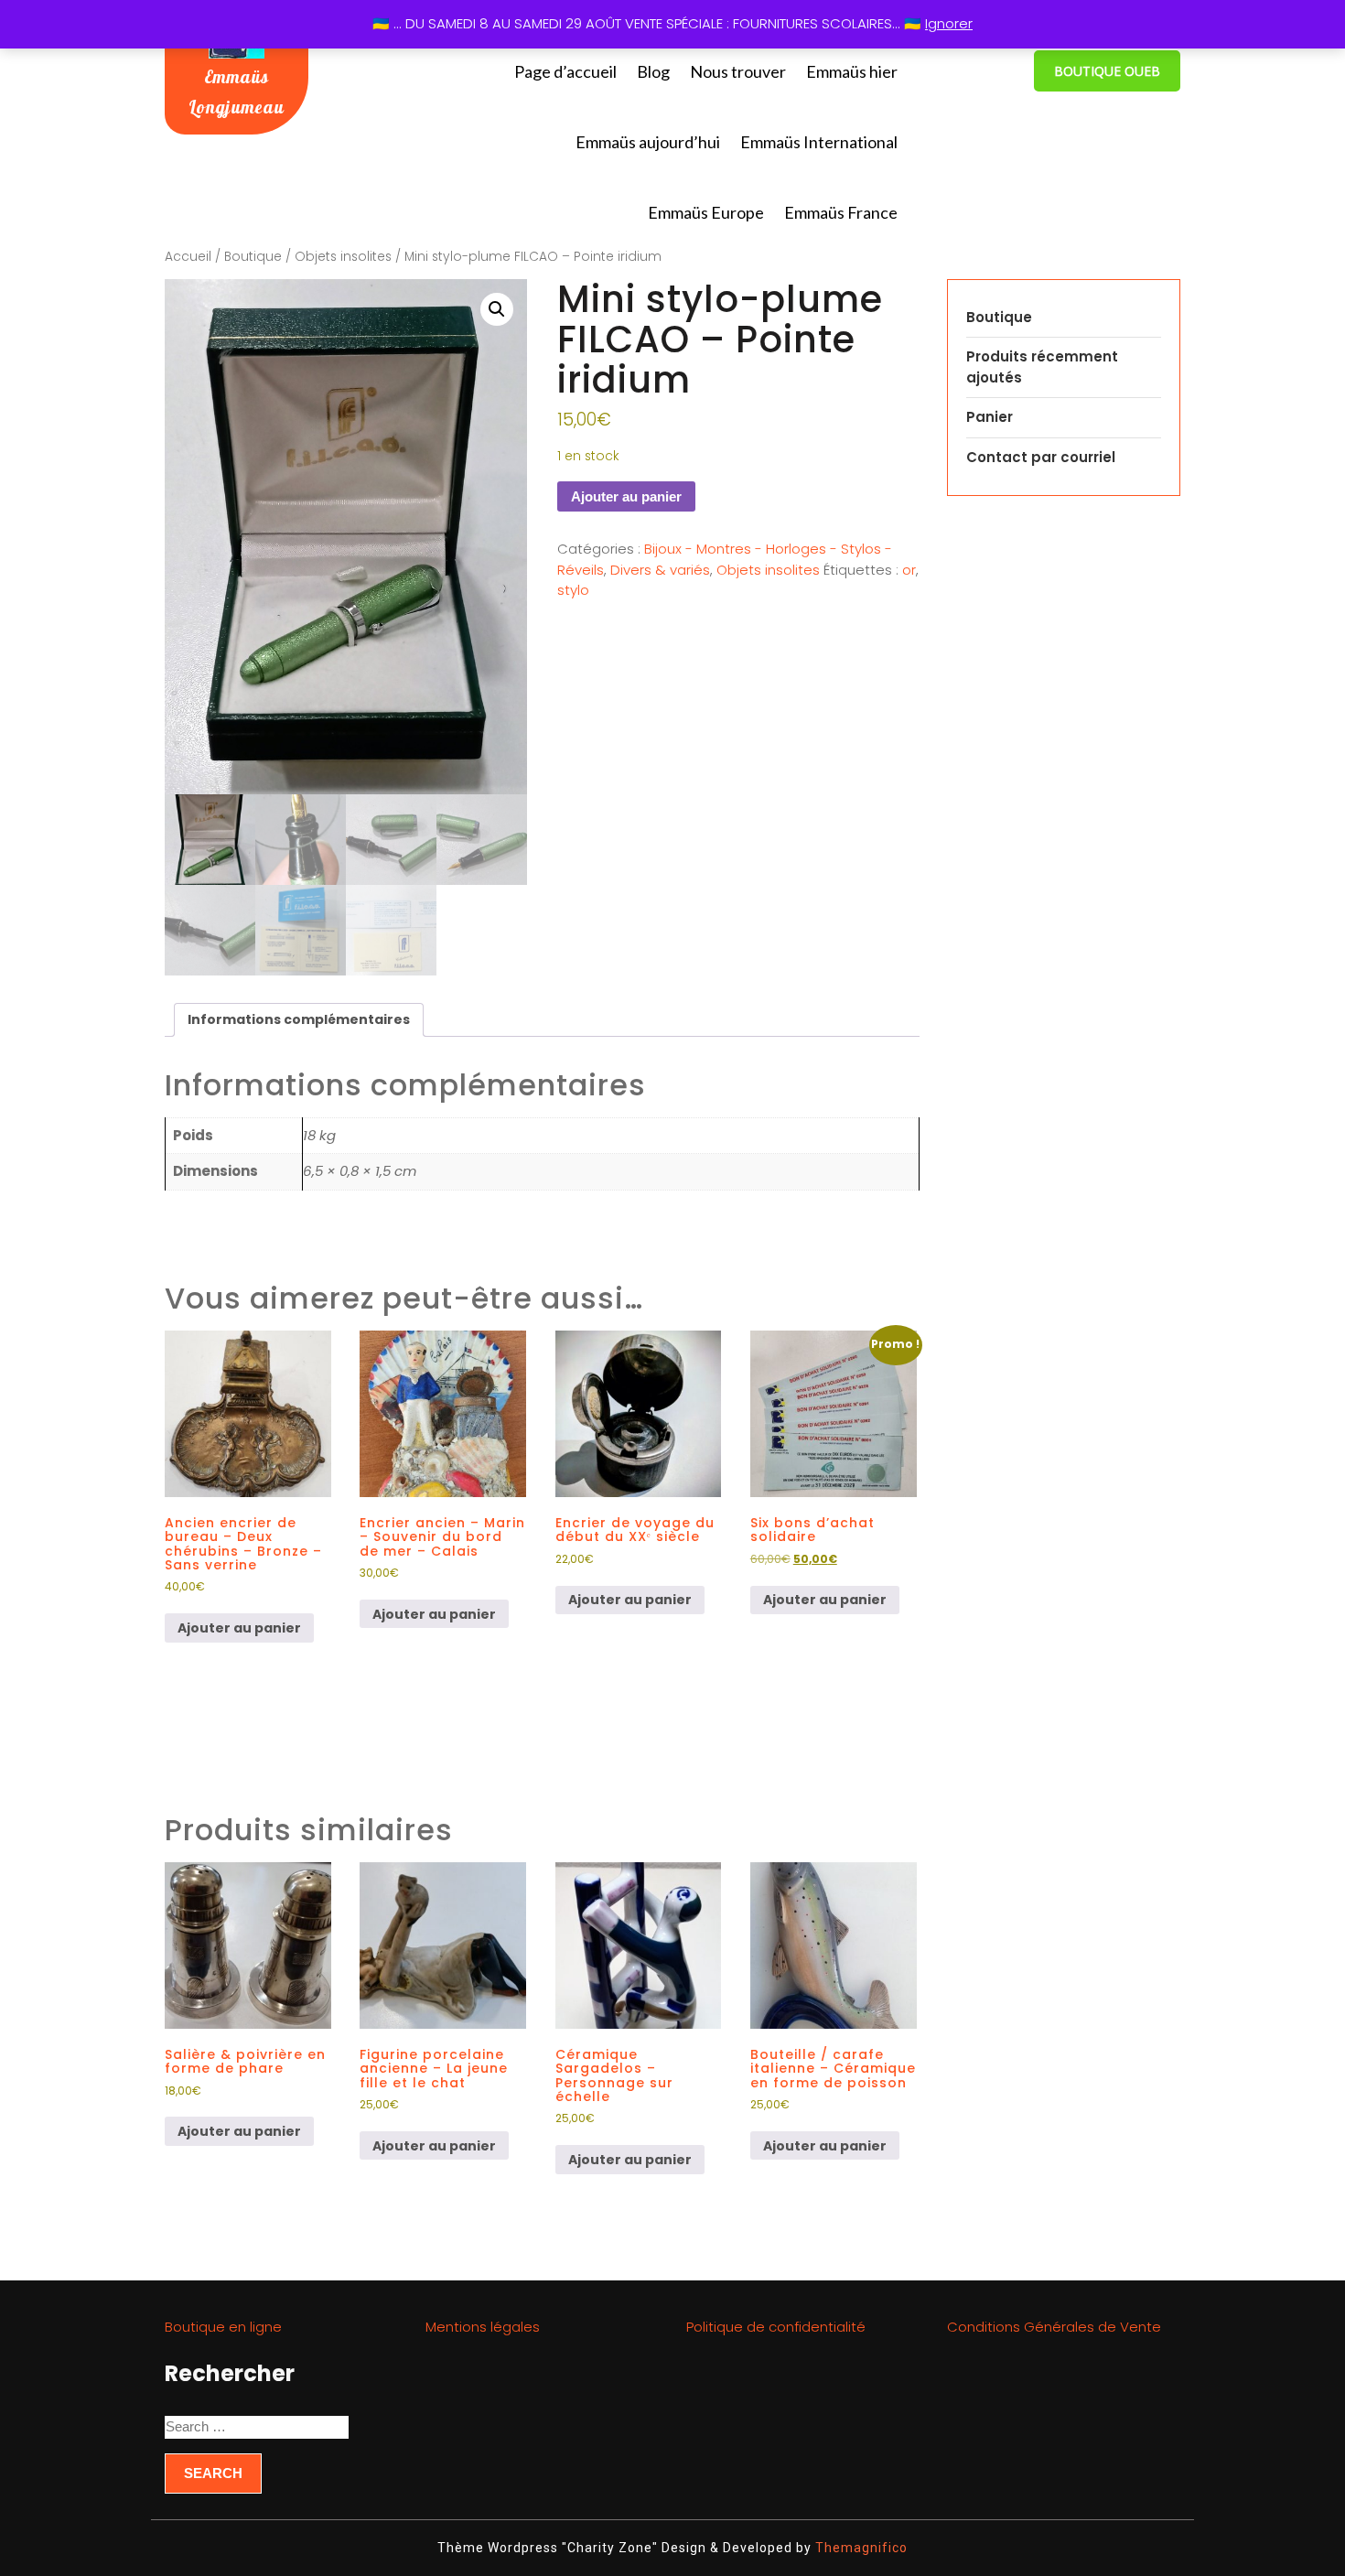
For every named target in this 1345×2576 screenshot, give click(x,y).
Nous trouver (738, 71)
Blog (653, 71)
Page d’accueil (565, 71)
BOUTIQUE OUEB (1107, 71)
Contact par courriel (1041, 457)
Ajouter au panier (626, 496)
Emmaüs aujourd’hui (648, 142)
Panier (990, 417)
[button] (497, 309)
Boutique (253, 257)
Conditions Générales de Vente (1054, 2327)
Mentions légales (483, 2327)
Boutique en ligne (223, 2327)
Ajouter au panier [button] (239, 1628)
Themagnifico (860, 2548)
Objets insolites (343, 257)
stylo (573, 590)
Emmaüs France (841, 212)
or (909, 570)
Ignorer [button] (949, 23)
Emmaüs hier (852, 71)
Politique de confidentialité (776, 2327)
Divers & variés (660, 570)
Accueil (188, 257)
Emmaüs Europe (706, 212)
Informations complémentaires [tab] (299, 1019)
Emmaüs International (819, 142)
